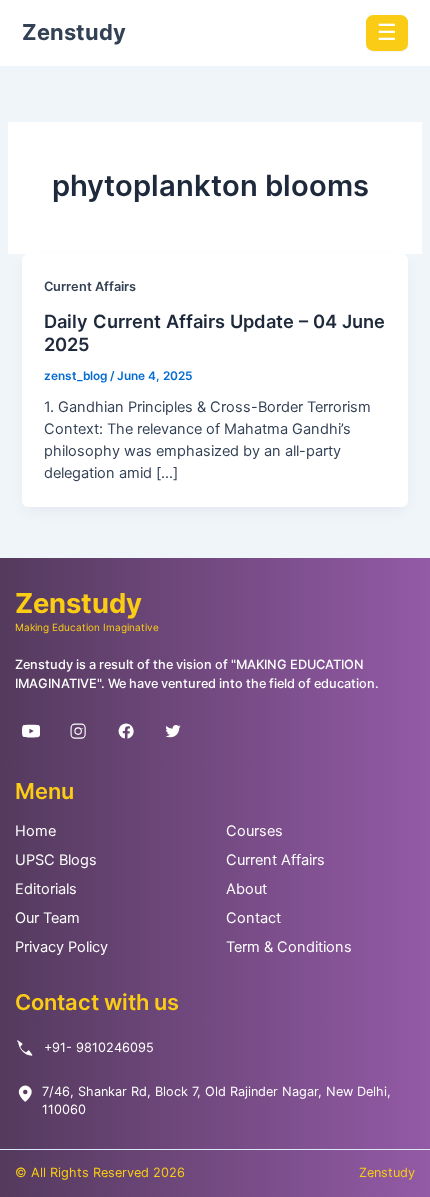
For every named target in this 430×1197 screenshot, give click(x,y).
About (246, 889)
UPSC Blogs (56, 860)
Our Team (47, 918)
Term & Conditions (289, 947)
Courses (254, 831)
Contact (253, 918)
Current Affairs (90, 286)
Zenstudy (74, 32)
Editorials (46, 889)
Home (35, 831)
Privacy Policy (61, 947)
